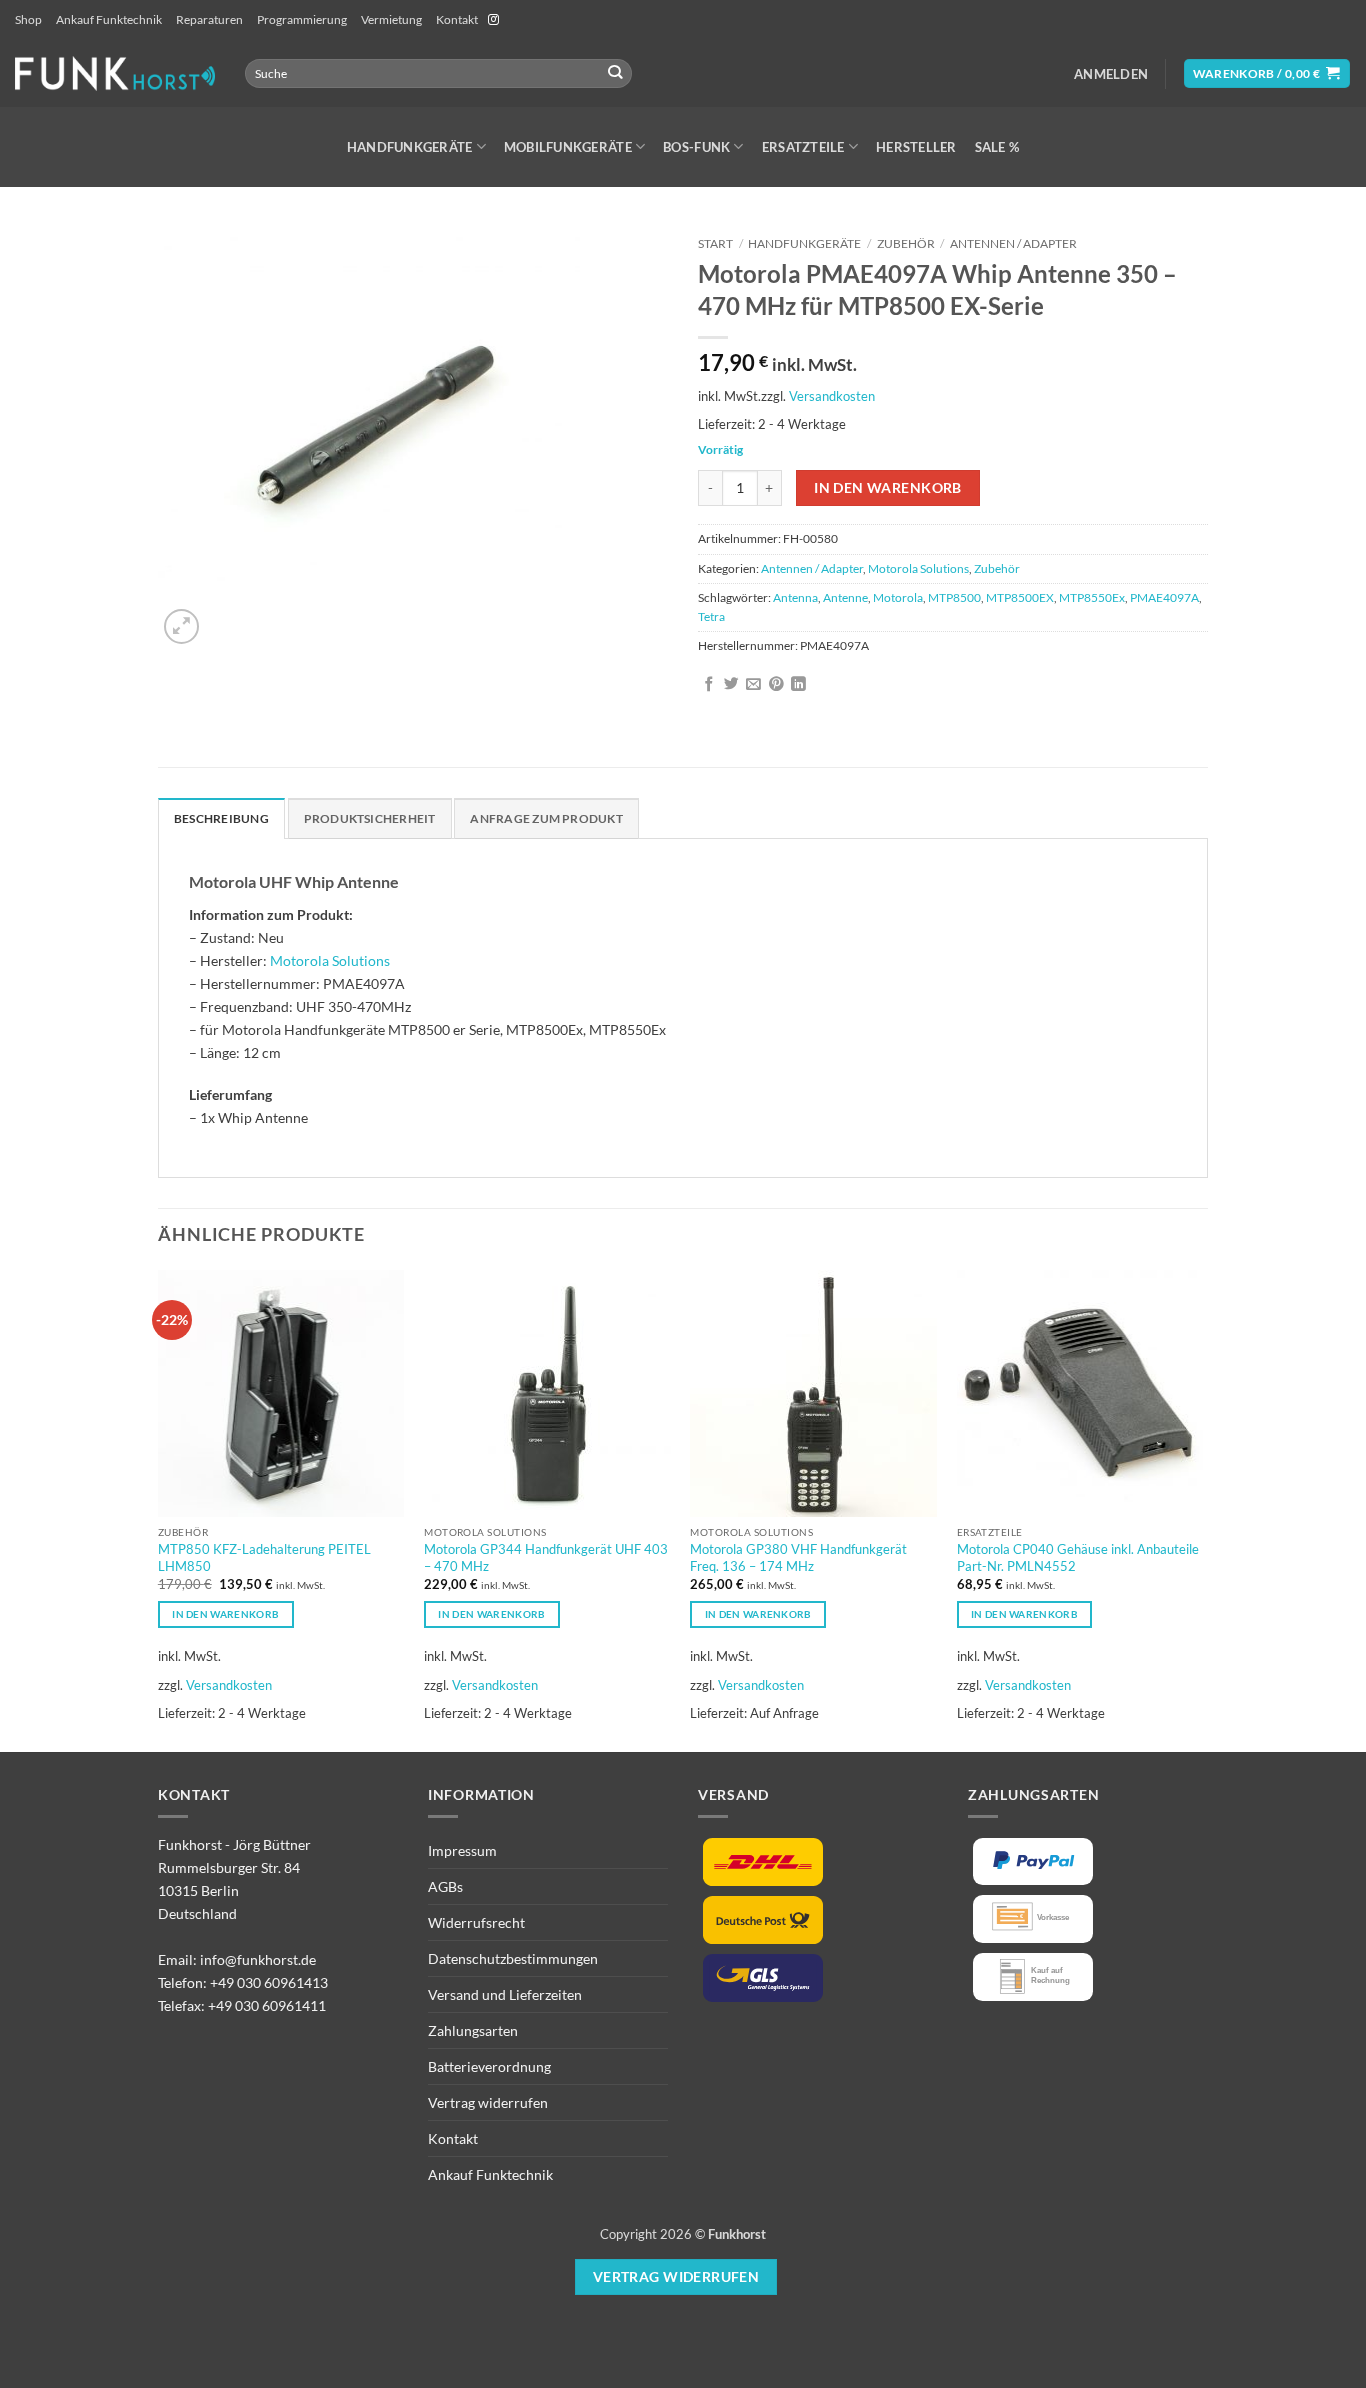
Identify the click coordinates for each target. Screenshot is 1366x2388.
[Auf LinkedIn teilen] (798, 685)
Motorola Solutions (918, 568)
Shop (28, 19)
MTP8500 (954, 597)
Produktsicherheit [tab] (370, 818)
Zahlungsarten (473, 2030)
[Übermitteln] (615, 73)
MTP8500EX (1020, 597)
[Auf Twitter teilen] (731, 685)
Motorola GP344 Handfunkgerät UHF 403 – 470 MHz (546, 1557)
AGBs (445, 1886)
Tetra (711, 616)
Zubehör (906, 243)
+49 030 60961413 (269, 1982)
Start (715, 243)
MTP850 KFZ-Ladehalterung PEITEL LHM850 (264, 1557)
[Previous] (159, 1509)
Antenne (845, 597)
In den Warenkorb (888, 487)
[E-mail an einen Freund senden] (753, 685)
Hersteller (916, 147)
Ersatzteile (803, 147)
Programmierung (302, 19)
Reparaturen (209, 19)
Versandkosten (832, 396)
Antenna (795, 597)
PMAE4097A (1164, 597)
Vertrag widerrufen (488, 2102)
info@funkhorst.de (258, 1959)
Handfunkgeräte (410, 147)
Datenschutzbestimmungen (513, 1958)
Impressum (462, 1850)
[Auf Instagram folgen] (493, 20)
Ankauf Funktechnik (109, 19)
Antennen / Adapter (1013, 243)
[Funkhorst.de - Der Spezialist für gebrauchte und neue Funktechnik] (115, 73)
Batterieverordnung (489, 2066)
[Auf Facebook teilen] (709, 685)
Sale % (997, 147)
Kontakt (457, 19)
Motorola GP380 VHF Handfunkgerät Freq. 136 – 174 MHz (798, 1557)
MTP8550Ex (1092, 597)
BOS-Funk (696, 147)
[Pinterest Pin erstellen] (776, 685)
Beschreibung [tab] (221, 818)
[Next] (1202, 1509)
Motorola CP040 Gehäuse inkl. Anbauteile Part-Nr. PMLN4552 (1078, 1557)
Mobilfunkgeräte (568, 147)
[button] (1111, 74)
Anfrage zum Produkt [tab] (546, 818)
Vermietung (391, 19)
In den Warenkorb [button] (225, 1614)
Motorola (898, 597)
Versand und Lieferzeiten (505, 1994)
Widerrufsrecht (476, 1922)
